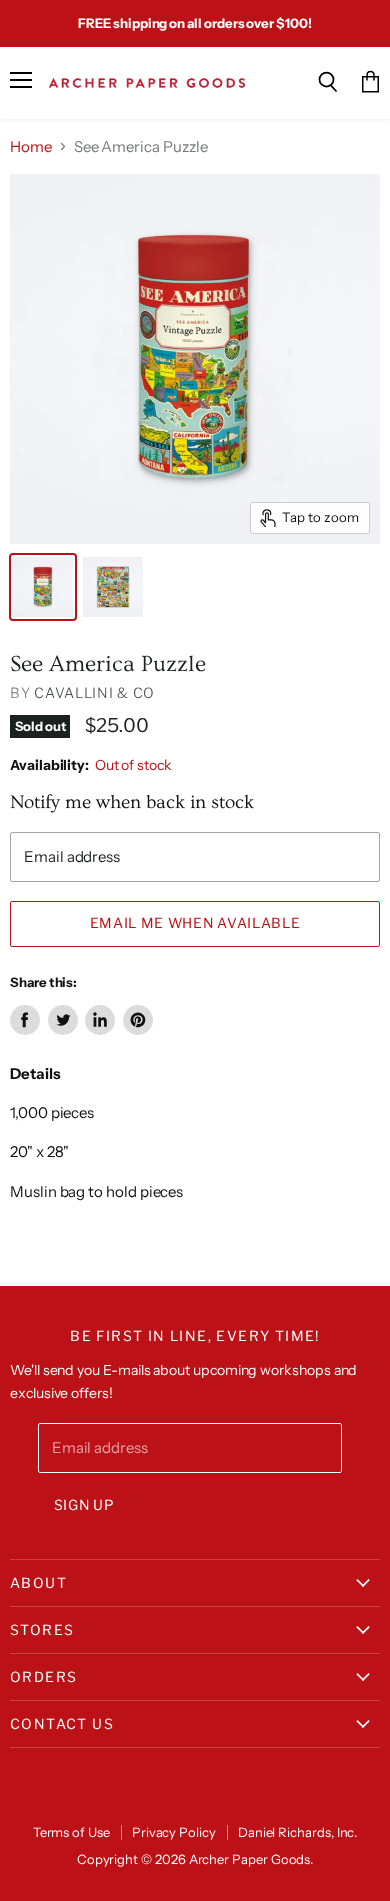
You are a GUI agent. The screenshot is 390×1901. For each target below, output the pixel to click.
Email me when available (195, 923)
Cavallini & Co (94, 692)
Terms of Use (71, 1832)
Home (31, 146)
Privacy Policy (174, 1832)
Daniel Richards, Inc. (298, 1832)
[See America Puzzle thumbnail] (43, 587)
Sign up (84, 1505)
